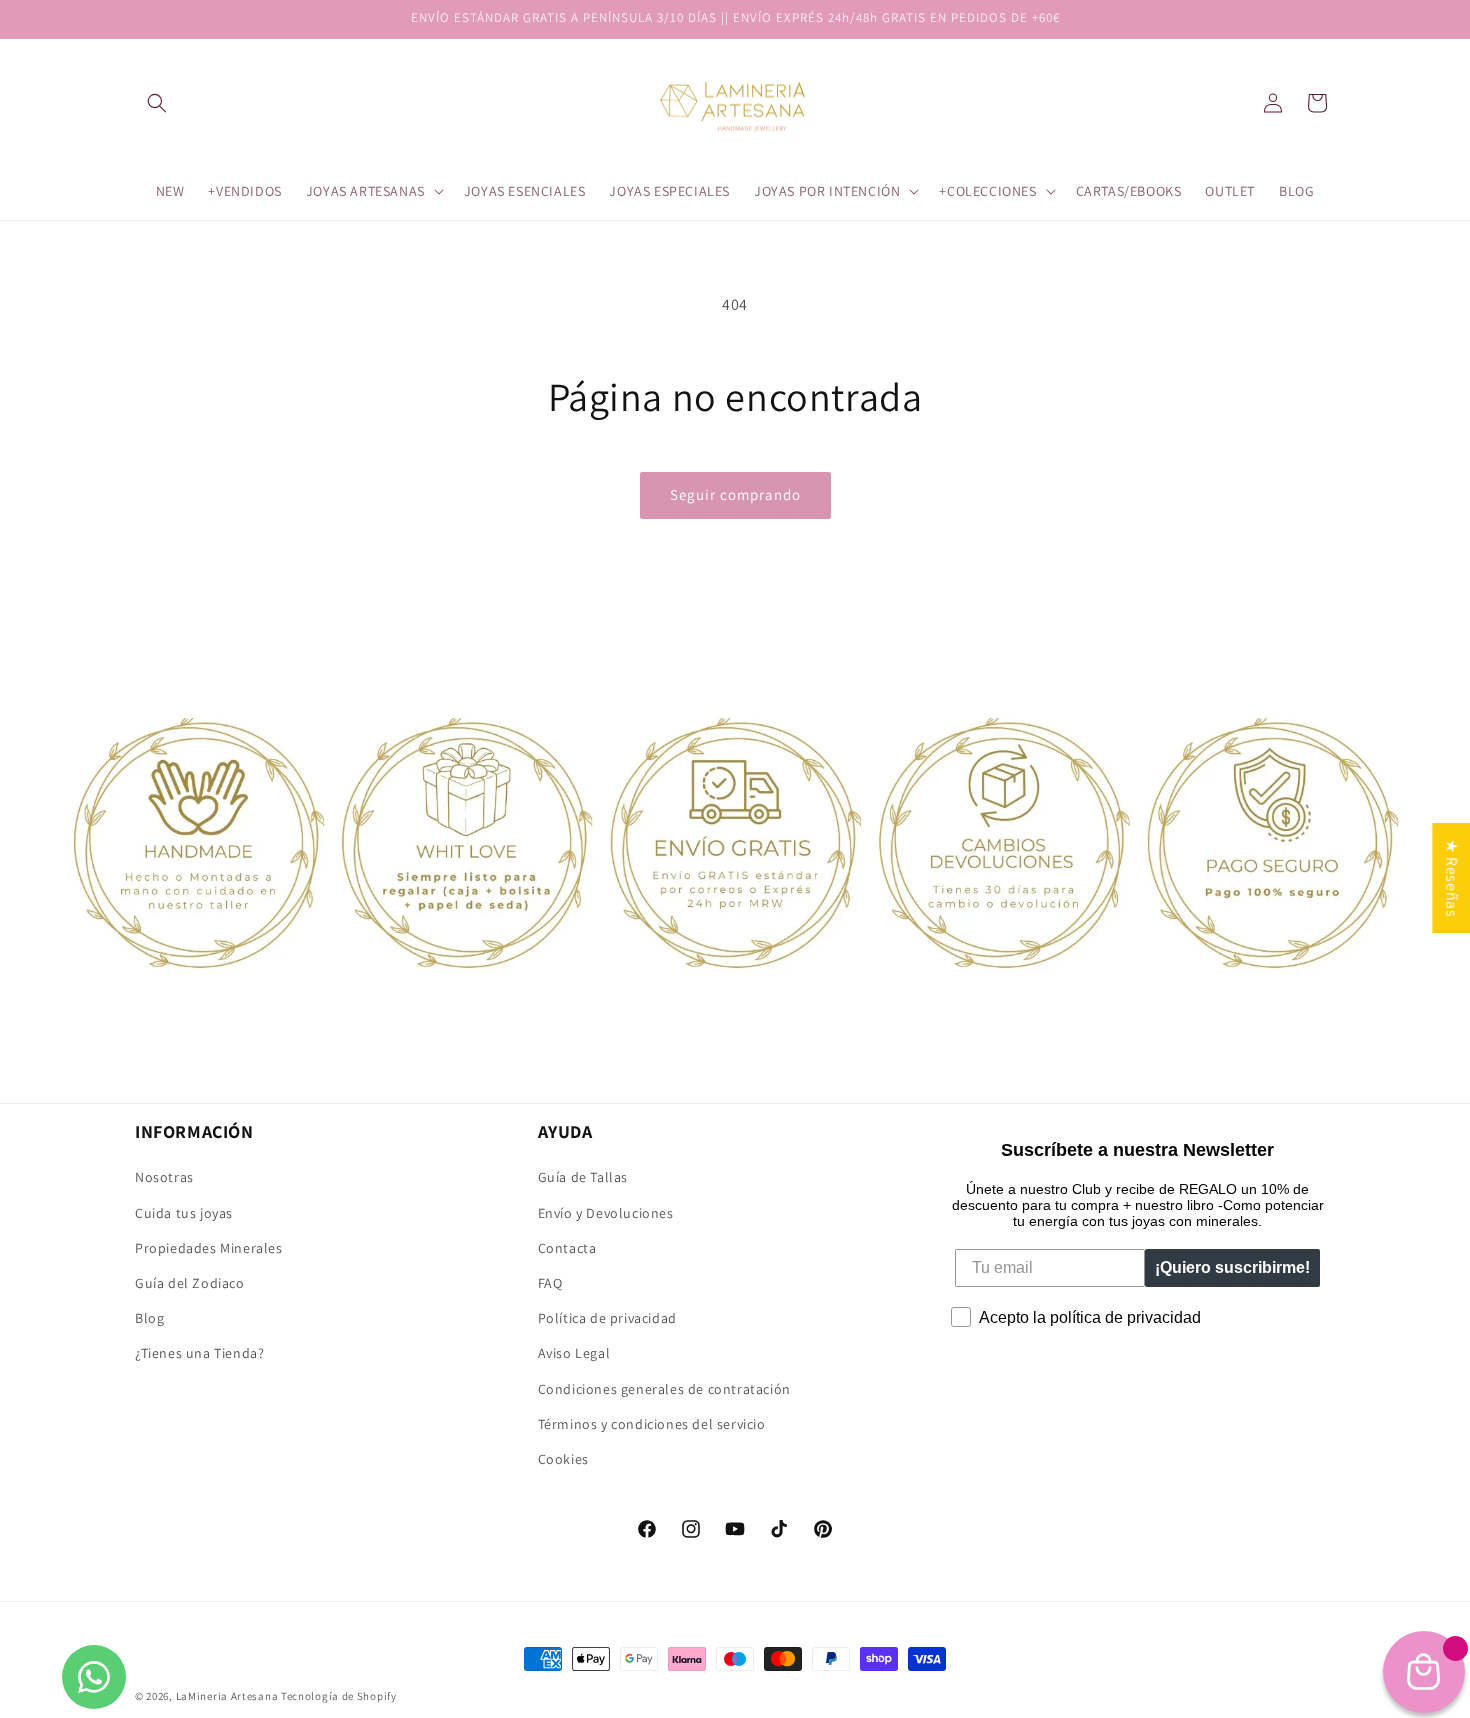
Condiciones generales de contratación (664, 1388)
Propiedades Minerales (209, 1247)
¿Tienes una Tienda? (199, 1353)
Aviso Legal (574, 1353)
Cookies (563, 1458)
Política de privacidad (607, 1318)
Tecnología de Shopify (339, 1696)
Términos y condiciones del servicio (652, 1423)
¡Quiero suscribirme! (1232, 1267)
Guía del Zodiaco (190, 1282)
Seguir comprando (735, 494)
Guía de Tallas (583, 1177)
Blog (149, 1318)
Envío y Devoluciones (606, 1212)
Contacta (567, 1247)
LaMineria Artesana (227, 1696)
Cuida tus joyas (184, 1212)
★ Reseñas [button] (1451, 878)
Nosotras (164, 1177)
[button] (157, 103)
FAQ (550, 1282)
